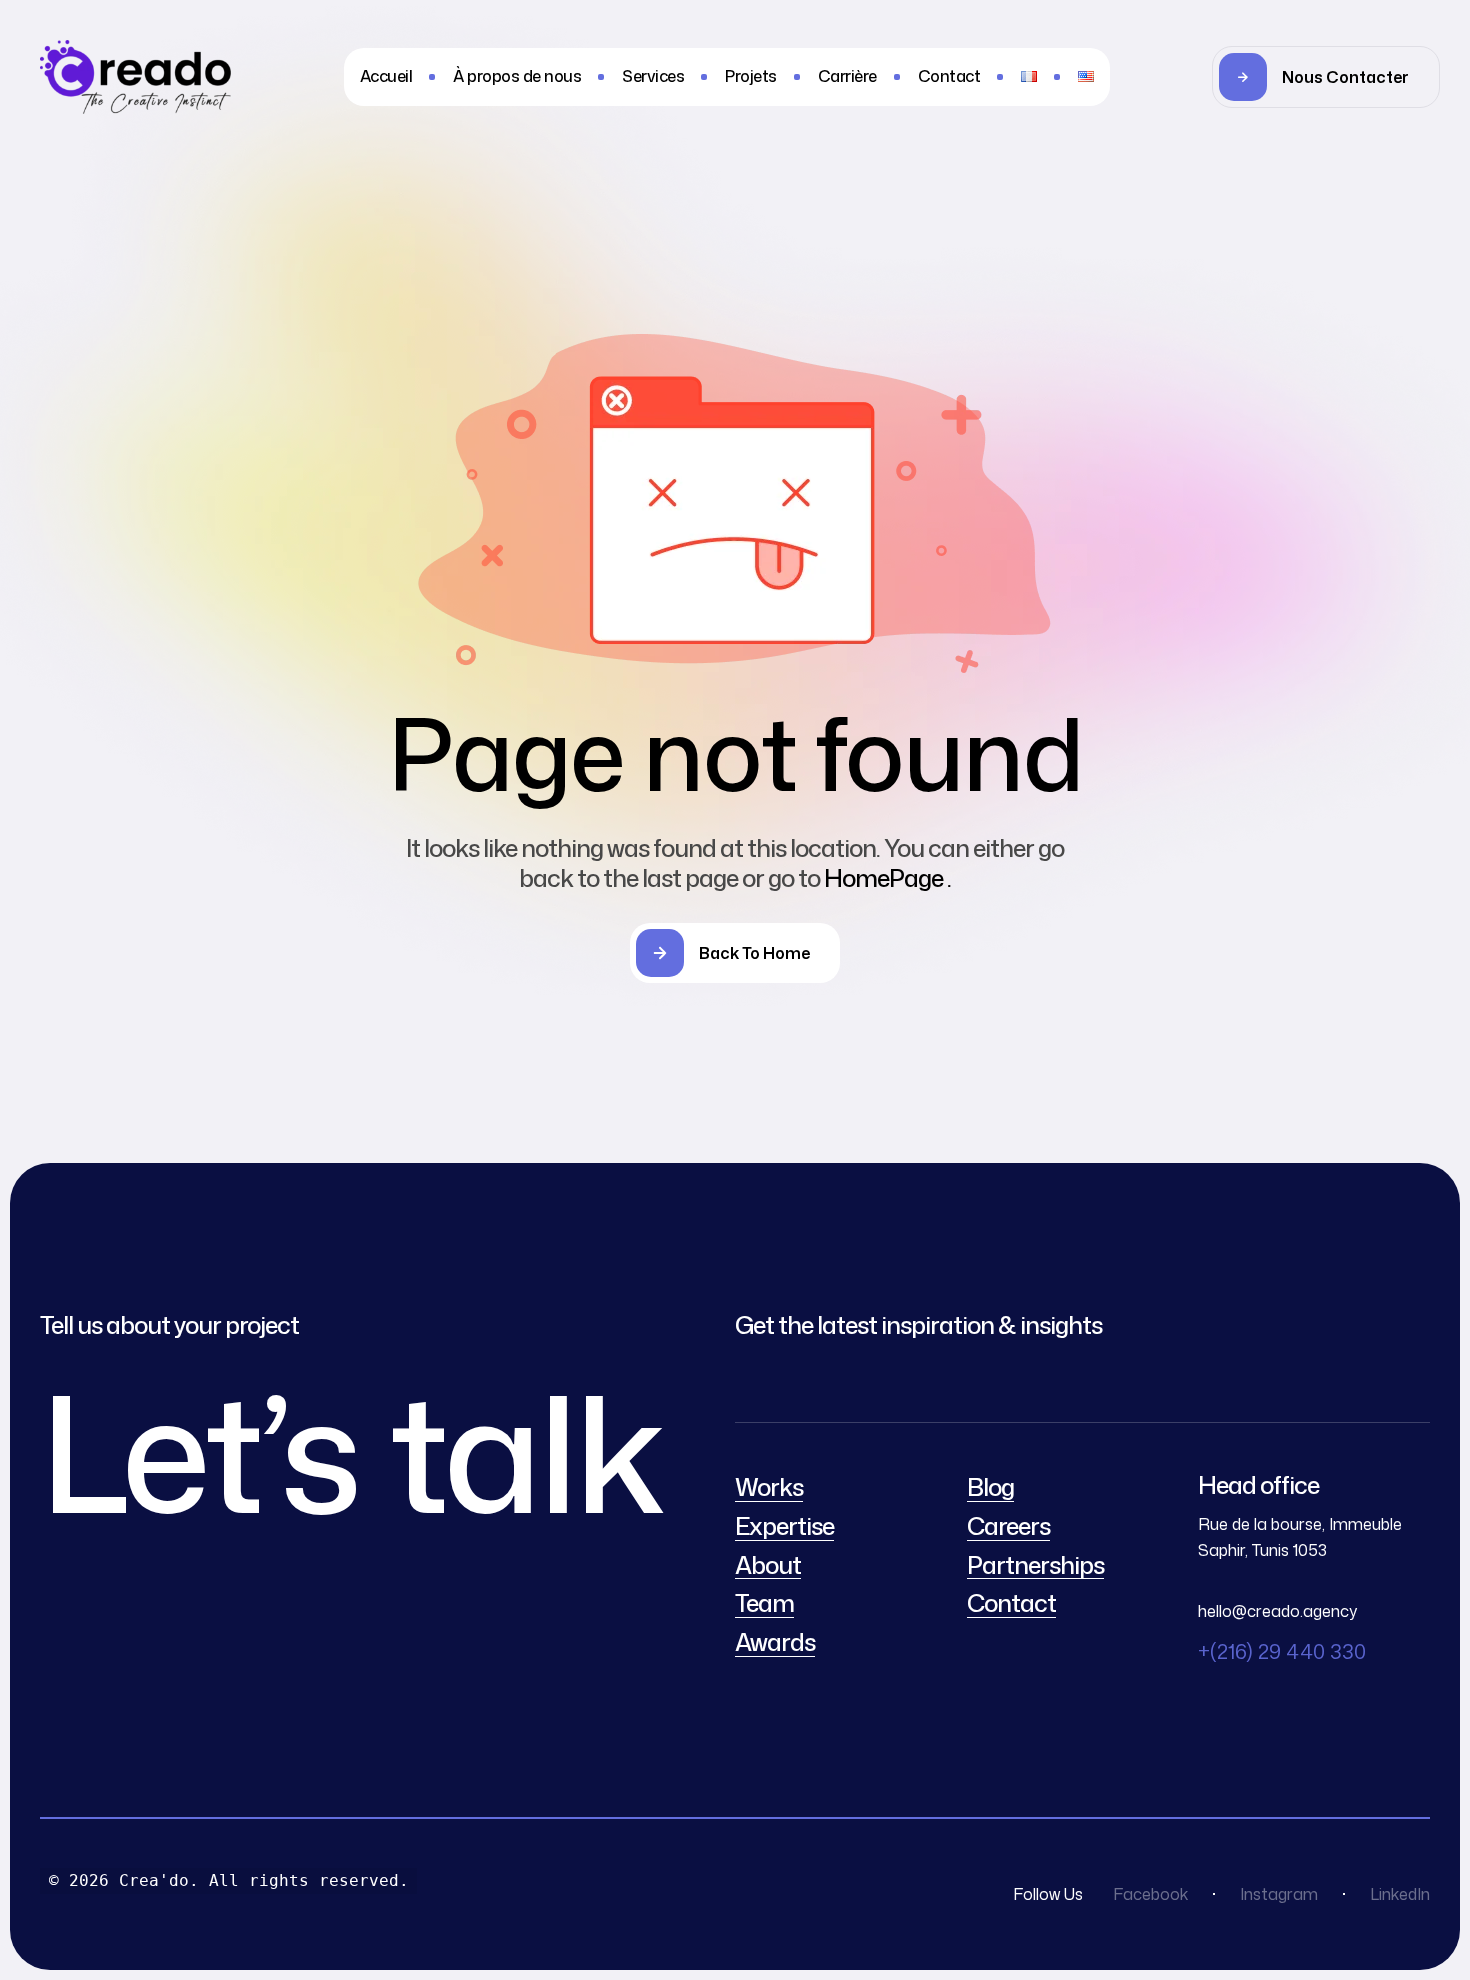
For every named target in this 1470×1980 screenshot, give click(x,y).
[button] (1326, 77)
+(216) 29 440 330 (1282, 1651)
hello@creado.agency (1277, 1611)
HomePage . (887, 878)
